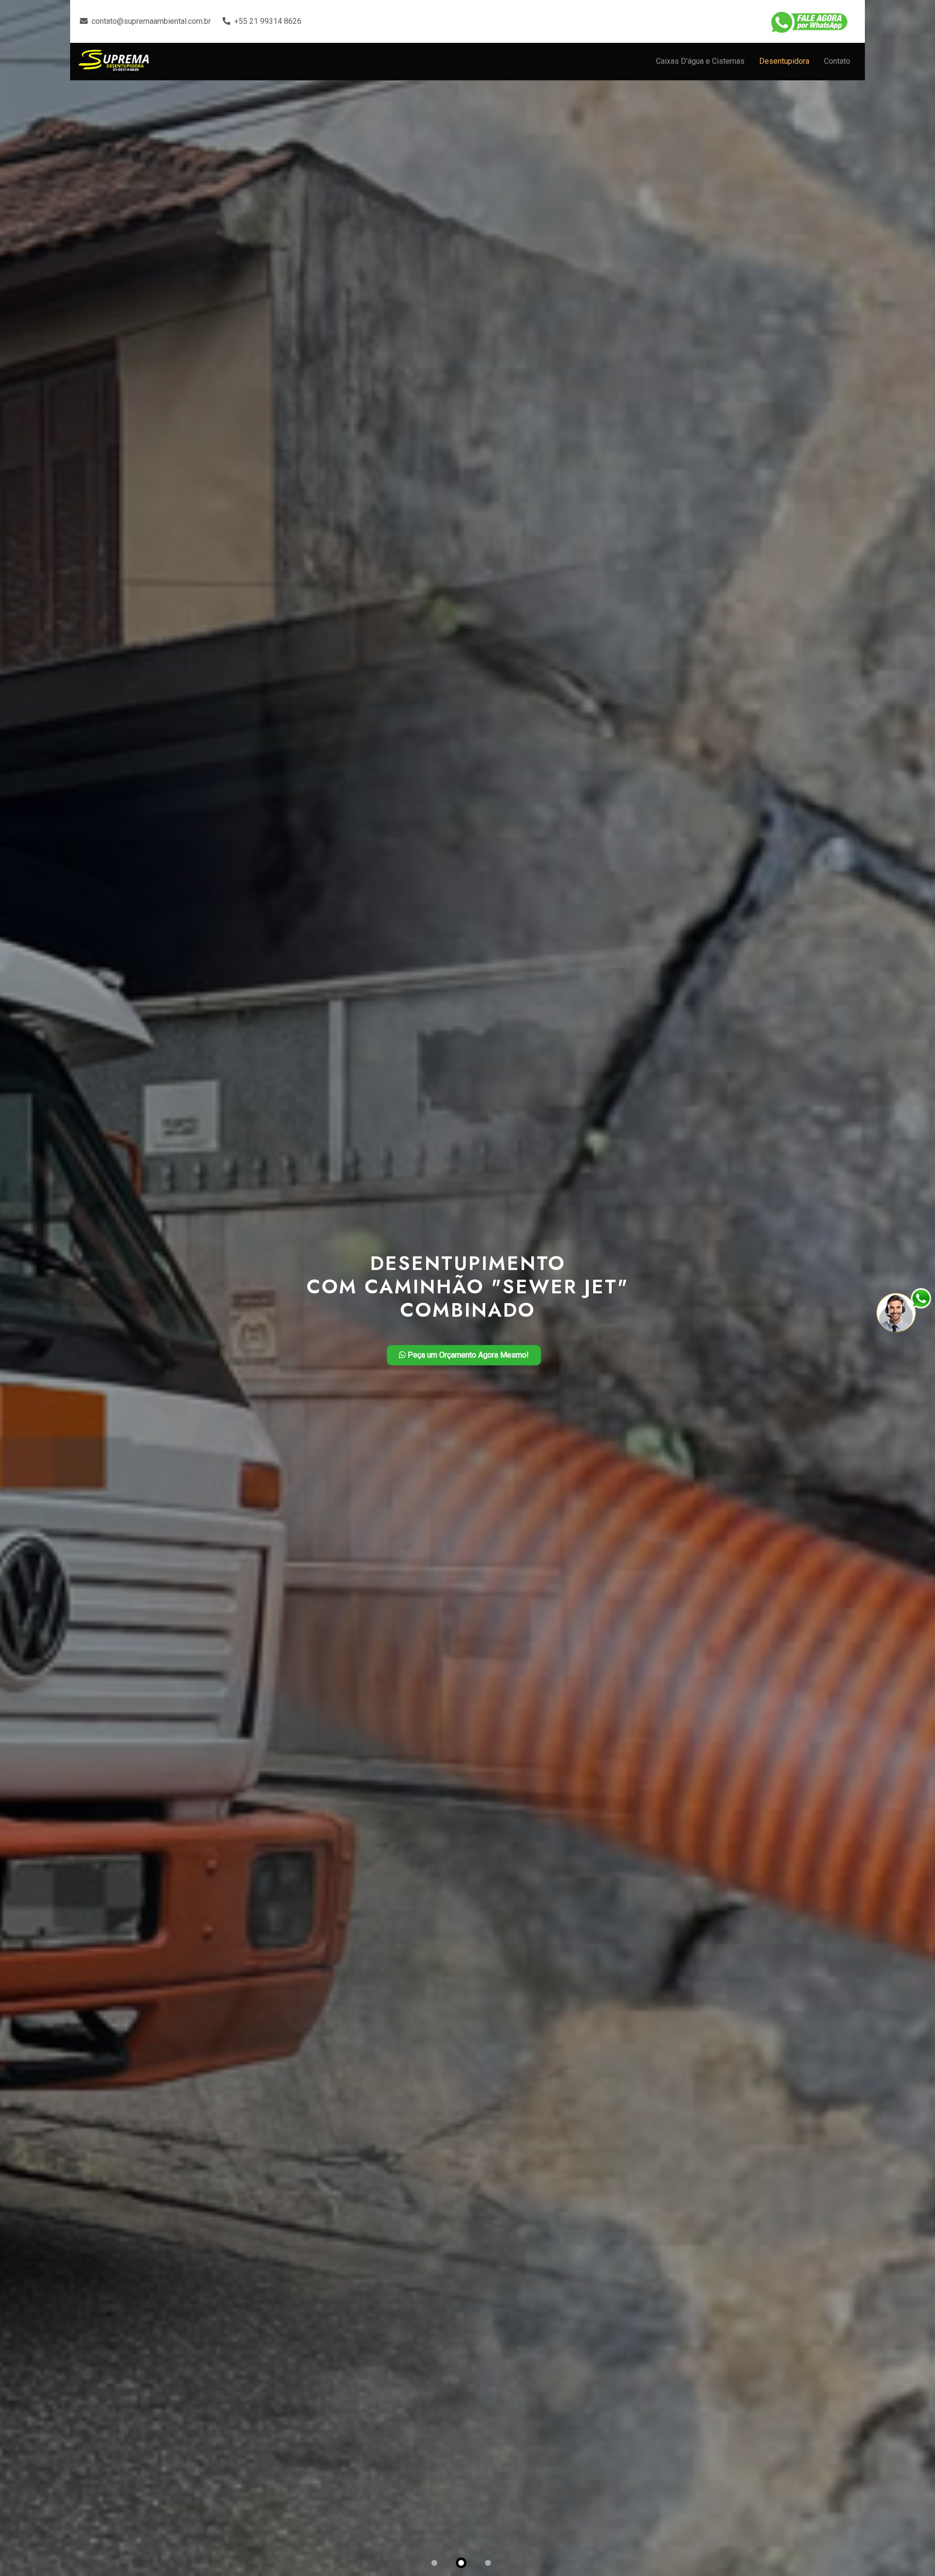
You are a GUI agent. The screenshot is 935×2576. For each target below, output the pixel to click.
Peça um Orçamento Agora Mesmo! (467, 1355)
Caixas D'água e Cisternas (700, 61)
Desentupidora (784, 61)
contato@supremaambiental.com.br (151, 21)
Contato (837, 61)
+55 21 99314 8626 (268, 21)
